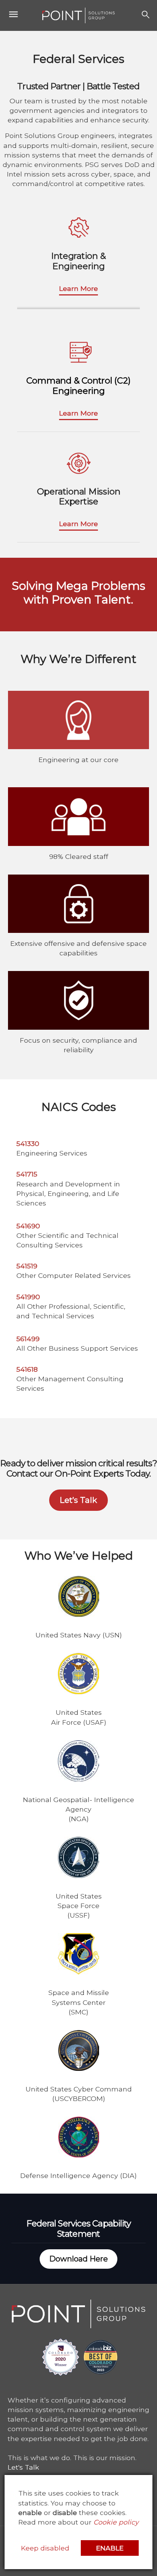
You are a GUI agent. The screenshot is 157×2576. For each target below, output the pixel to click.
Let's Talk (23, 2467)
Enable (110, 2548)
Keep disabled (45, 2548)
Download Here (78, 2259)
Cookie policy (116, 2522)
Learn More (78, 288)
